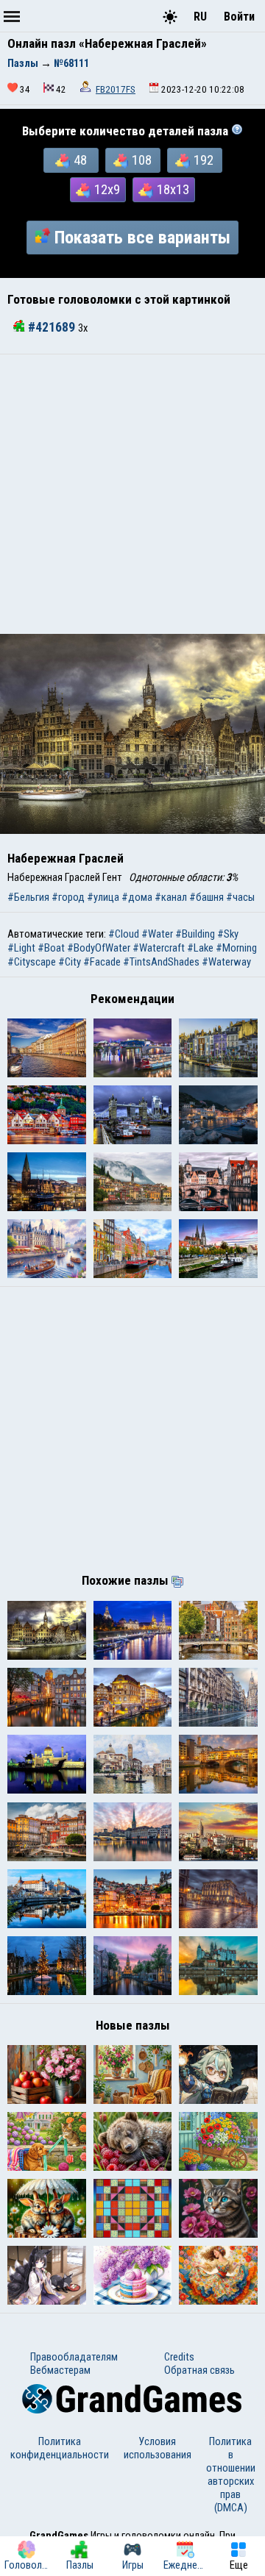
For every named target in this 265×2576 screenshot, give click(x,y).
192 (204, 160)
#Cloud (124, 934)
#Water (157, 934)
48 (80, 160)
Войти (239, 17)
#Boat (51, 948)
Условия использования (158, 2448)
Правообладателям (74, 2357)
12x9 (107, 190)
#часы (240, 897)
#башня (206, 897)
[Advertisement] (132, 494)
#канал (171, 897)
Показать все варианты (142, 238)
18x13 (173, 190)
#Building (195, 934)
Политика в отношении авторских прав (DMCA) (231, 2475)
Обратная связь (199, 2370)
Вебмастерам (60, 2370)
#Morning (236, 948)
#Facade (102, 962)
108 (142, 160)
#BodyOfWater (99, 948)
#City (70, 962)
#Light (21, 948)
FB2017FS (116, 89)
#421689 (52, 327)
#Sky (228, 934)
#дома (137, 897)
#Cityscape (32, 962)
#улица (103, 897)
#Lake (200, 948)
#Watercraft (159, 948)
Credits (179, 2357)
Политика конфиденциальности (60, 2448)
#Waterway (226, 962)
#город (68, 897)
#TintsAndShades (161, 962)
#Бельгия (28, 897)
